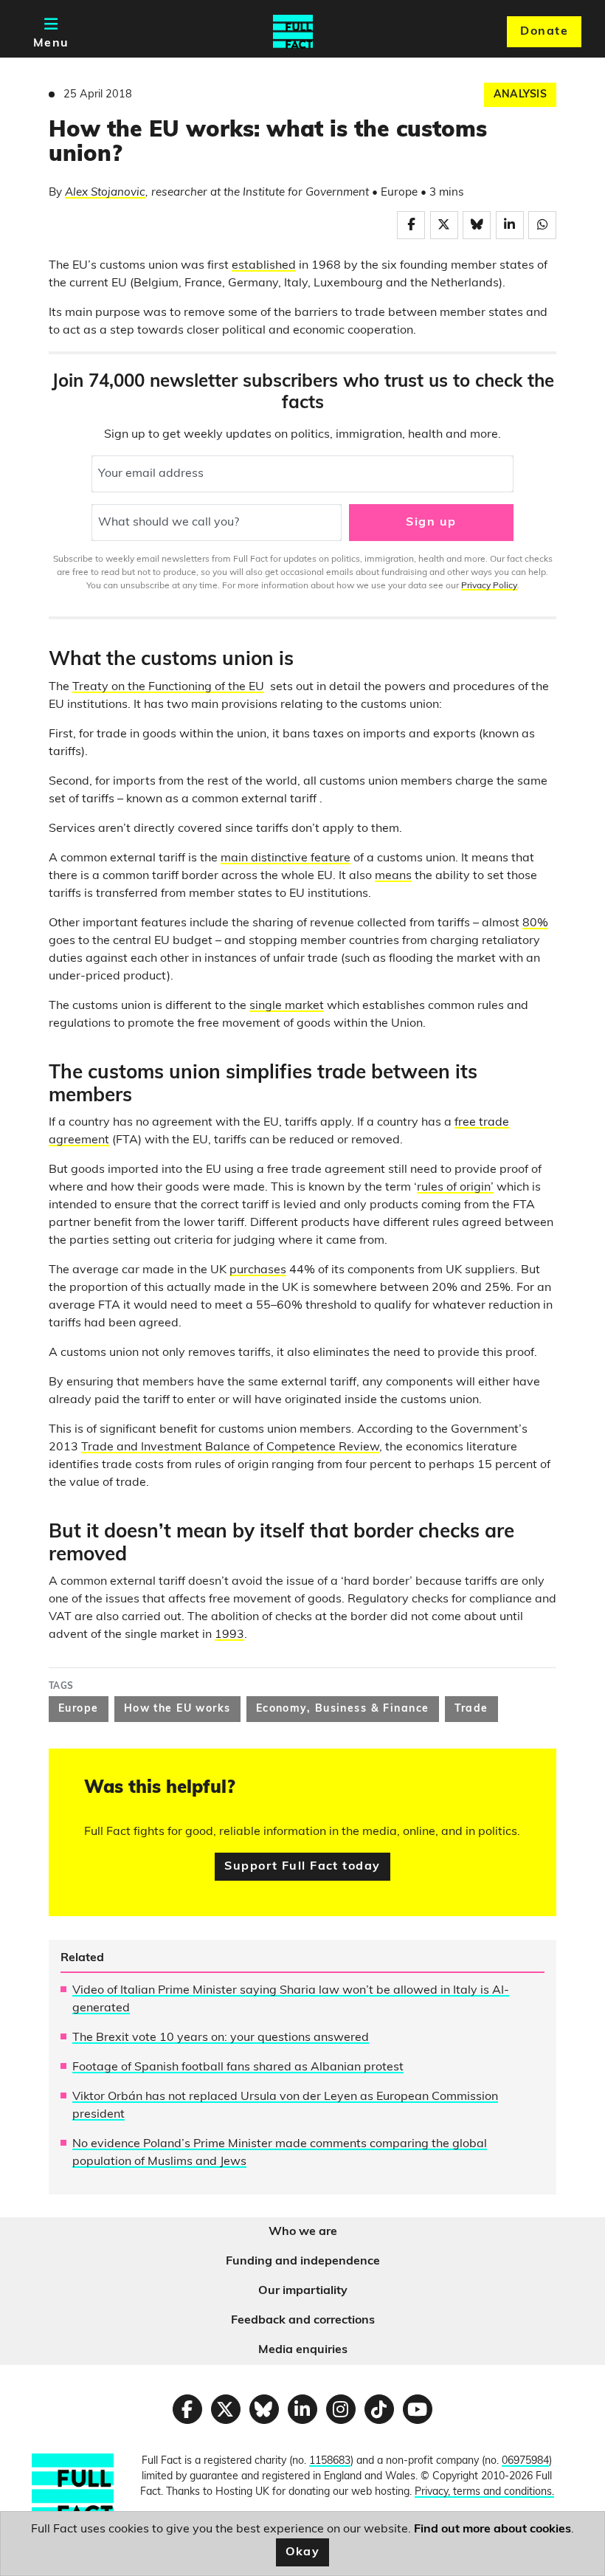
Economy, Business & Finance (343, 1709)
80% (535, 923)
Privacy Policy (489, 586)
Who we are (303, 2232)
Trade (471, 1709)
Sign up (431, 523)
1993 (229, 1635)
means (393, 876)
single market (287, 1006)
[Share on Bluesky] (477, 225)
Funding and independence (303, 2262)
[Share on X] (444, 225)
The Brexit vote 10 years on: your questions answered (221, 2038)
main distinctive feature (286, 858)
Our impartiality (303, 2291)
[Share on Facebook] (411, 225)
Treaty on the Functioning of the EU (168, 687)
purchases (258, 1270)
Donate (544, 32)
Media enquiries (303, 2350)
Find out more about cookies (492, 2529)
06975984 (525, 2461)
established (264, 266)
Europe (79, 1709)
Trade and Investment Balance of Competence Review (230, 1447)
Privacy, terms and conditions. (484, 2492)
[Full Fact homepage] (293, 32)
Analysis (520, 95)
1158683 (330, 2461)
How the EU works (177, 1709)
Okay (303, 2552)
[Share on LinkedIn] (510, 225)
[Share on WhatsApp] (542, 225)
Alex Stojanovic (105, 193)
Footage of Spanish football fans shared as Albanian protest (238, 2067)
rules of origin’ (455, 1188)
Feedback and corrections (303, 2321)
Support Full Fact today (302, 1867)
